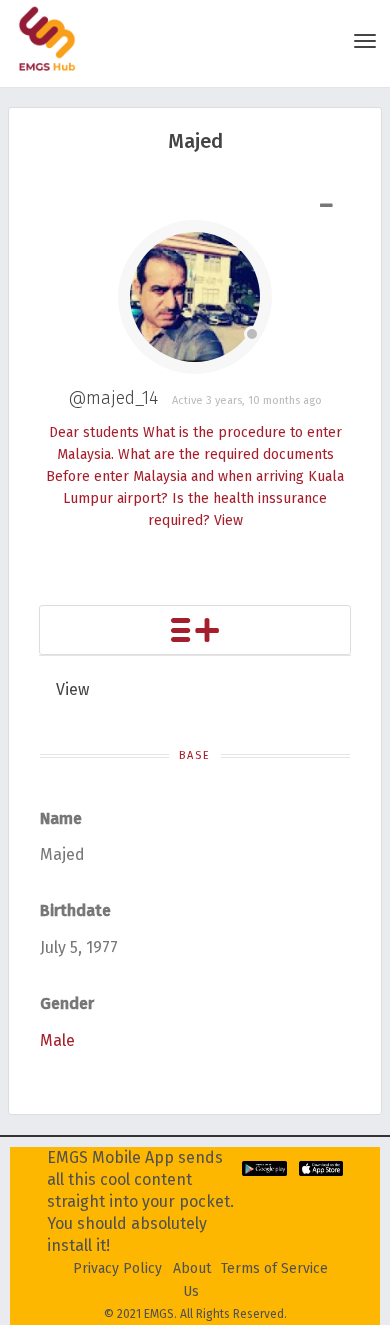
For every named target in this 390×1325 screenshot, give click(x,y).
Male (57, 1040)
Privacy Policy (117, 1268)
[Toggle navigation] (365, 41)
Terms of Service (274, 1268)
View (228, 520)
